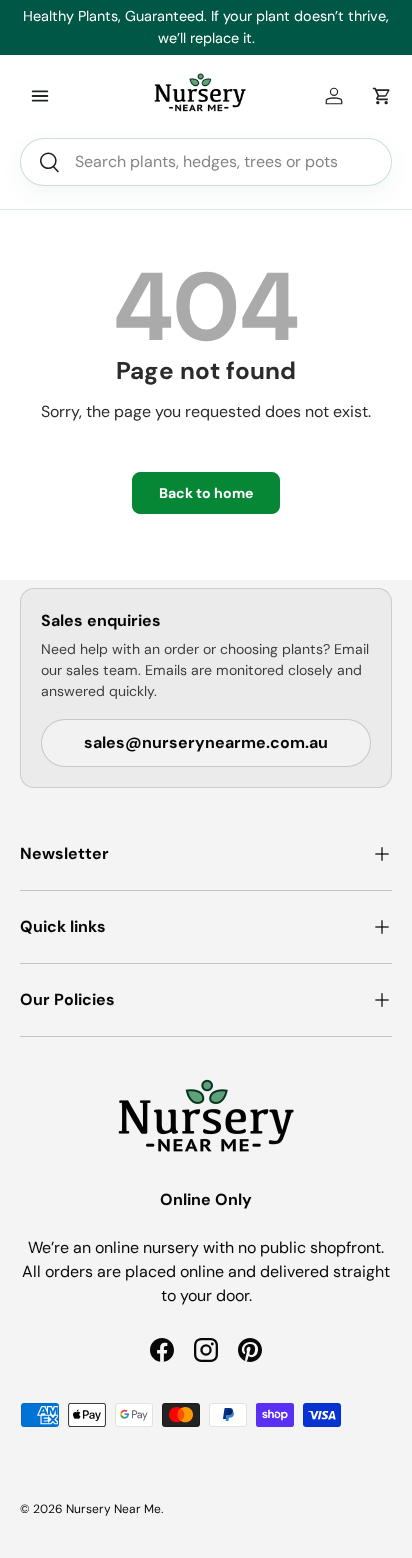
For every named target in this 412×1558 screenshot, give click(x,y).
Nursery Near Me (113, 1509)
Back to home (206, 493)
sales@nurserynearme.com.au (206, 742)
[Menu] (40, 96)
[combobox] (206, 162)
